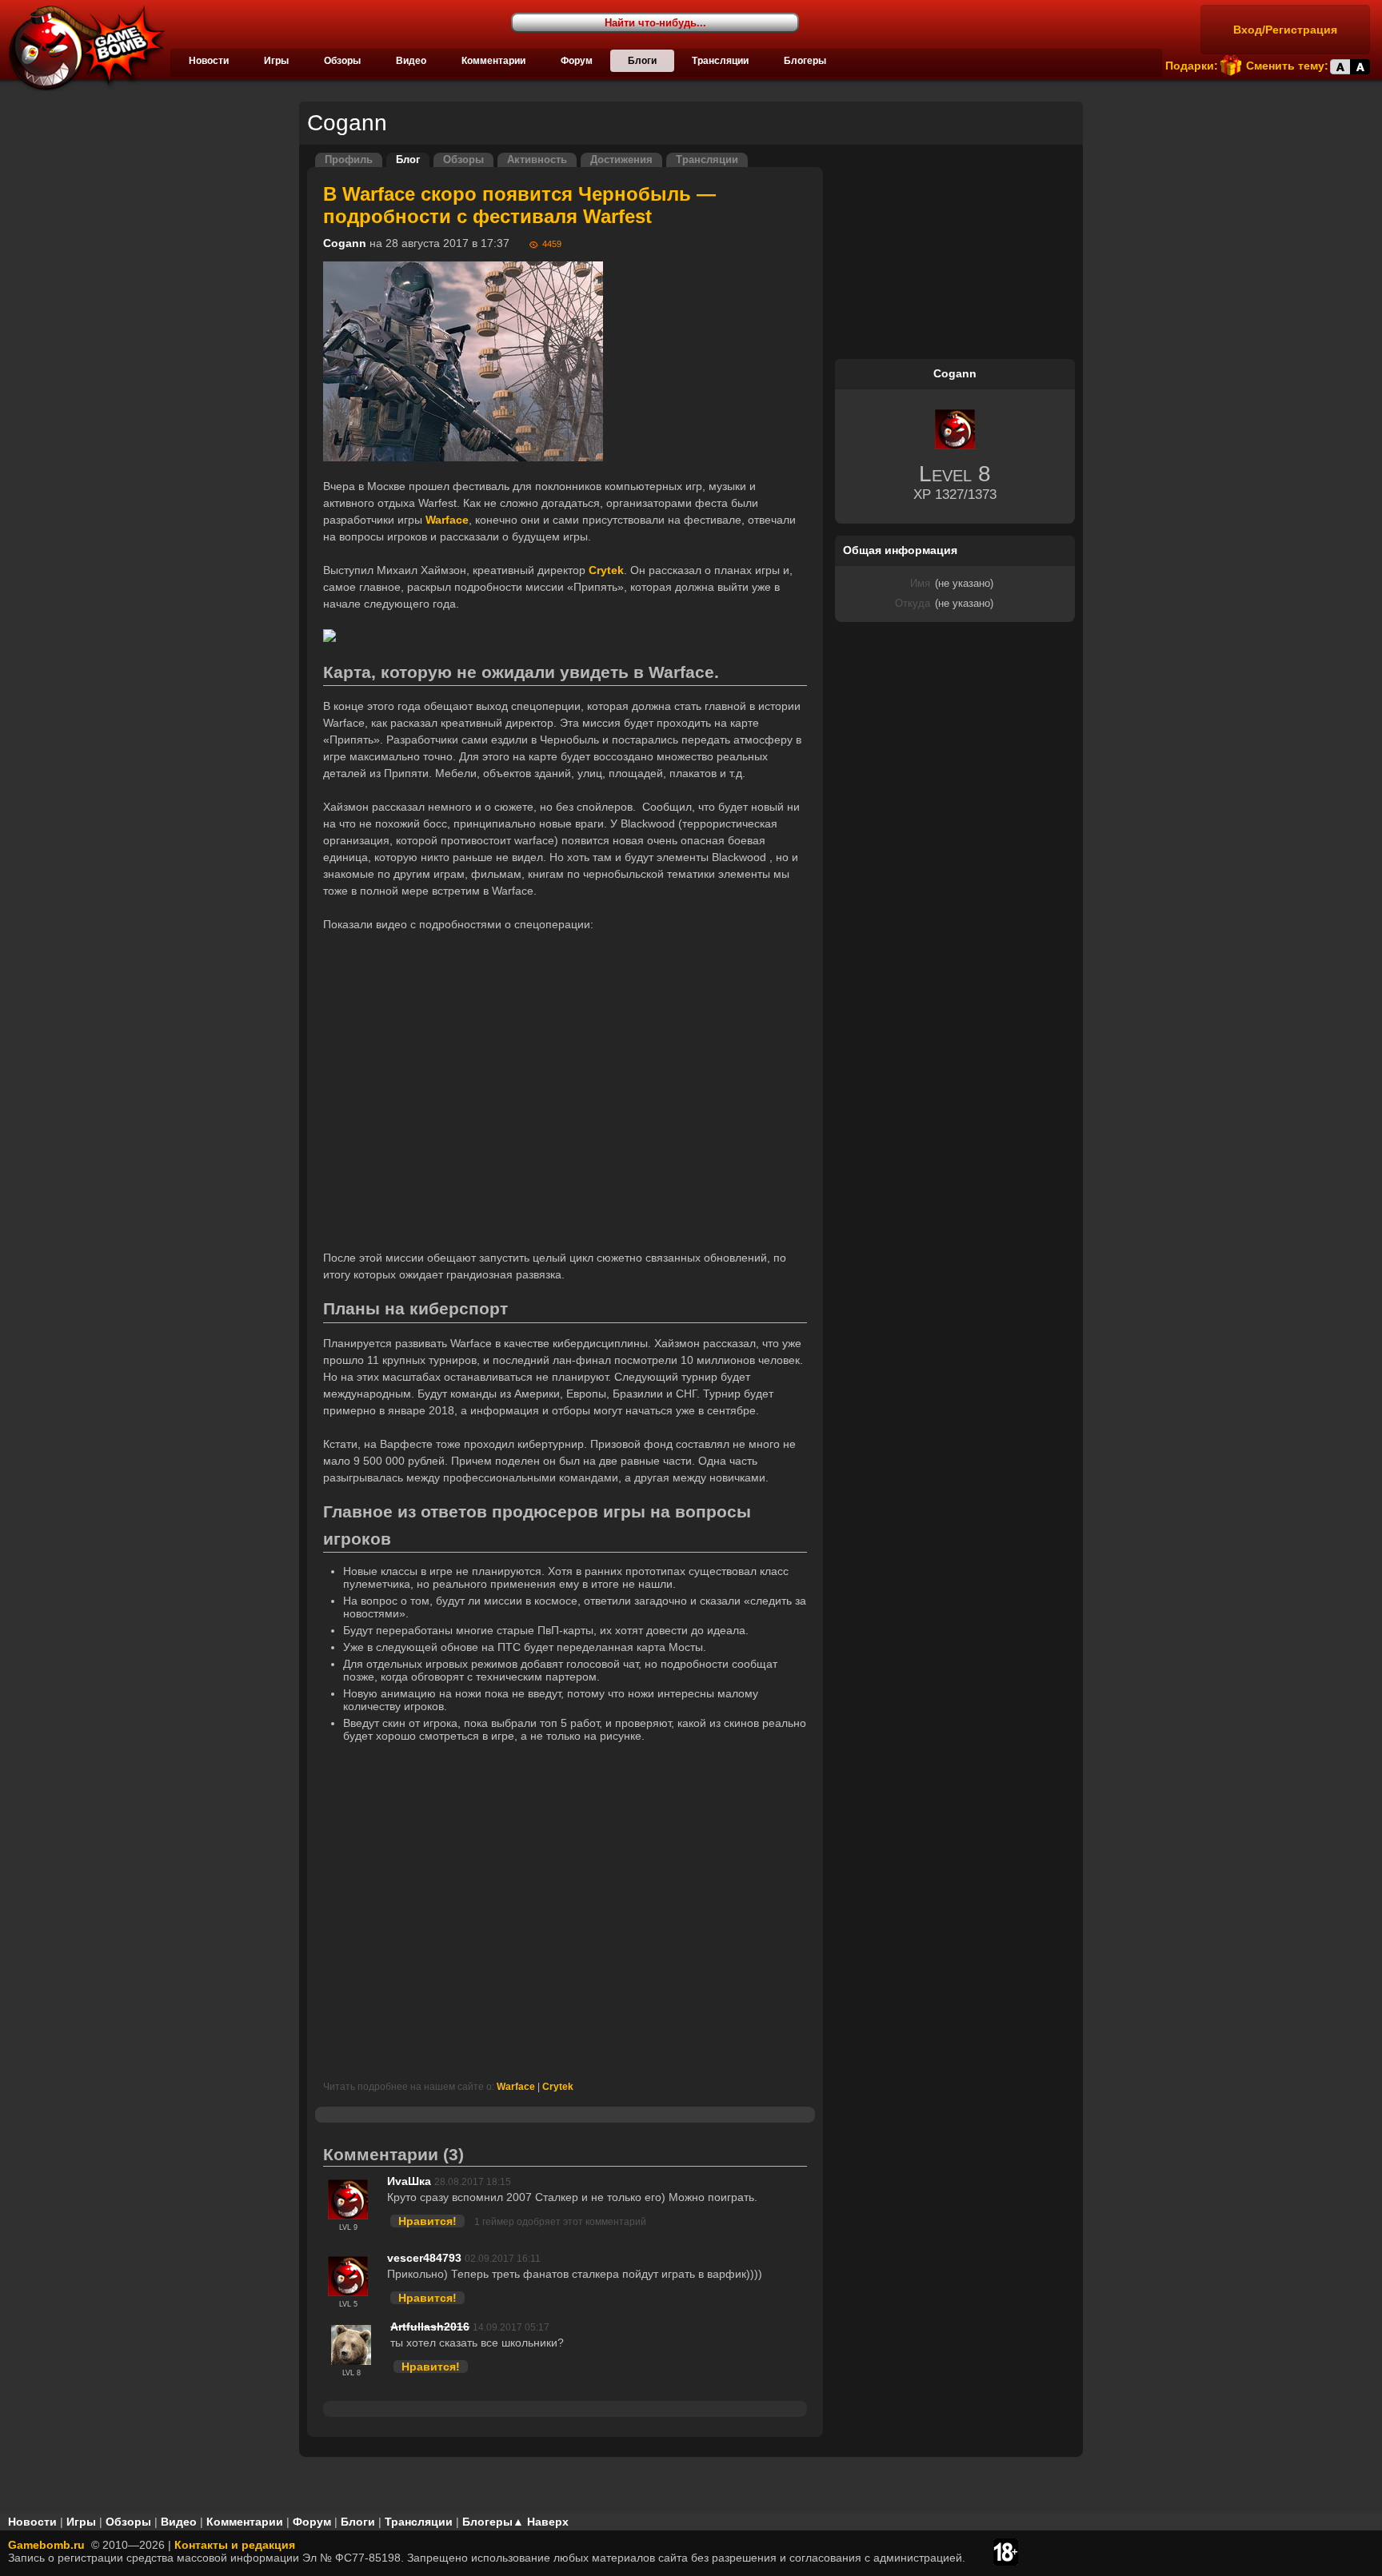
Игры (276, 61)
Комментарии (493, 61)
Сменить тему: (1287, 66)
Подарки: (1192, 66)
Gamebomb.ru (46, 2545)
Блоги (642, 61)
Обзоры (342, 61)
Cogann (345, 243)
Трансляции (720, 61)
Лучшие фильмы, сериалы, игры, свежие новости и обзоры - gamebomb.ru (82, 48)
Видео (411, 61)
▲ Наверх (541, 2522)
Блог (408, 160)
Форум (577, 61)
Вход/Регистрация (1285, 30)
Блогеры (805, 61)
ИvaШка (409, 2181)
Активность (537, 160)
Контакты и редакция (235, 2545)
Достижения (621, 160)
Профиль (349, 160)
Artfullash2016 (430, 2327)
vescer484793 (424, 2258)
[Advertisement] (565, 1910)
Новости (209, 61)
